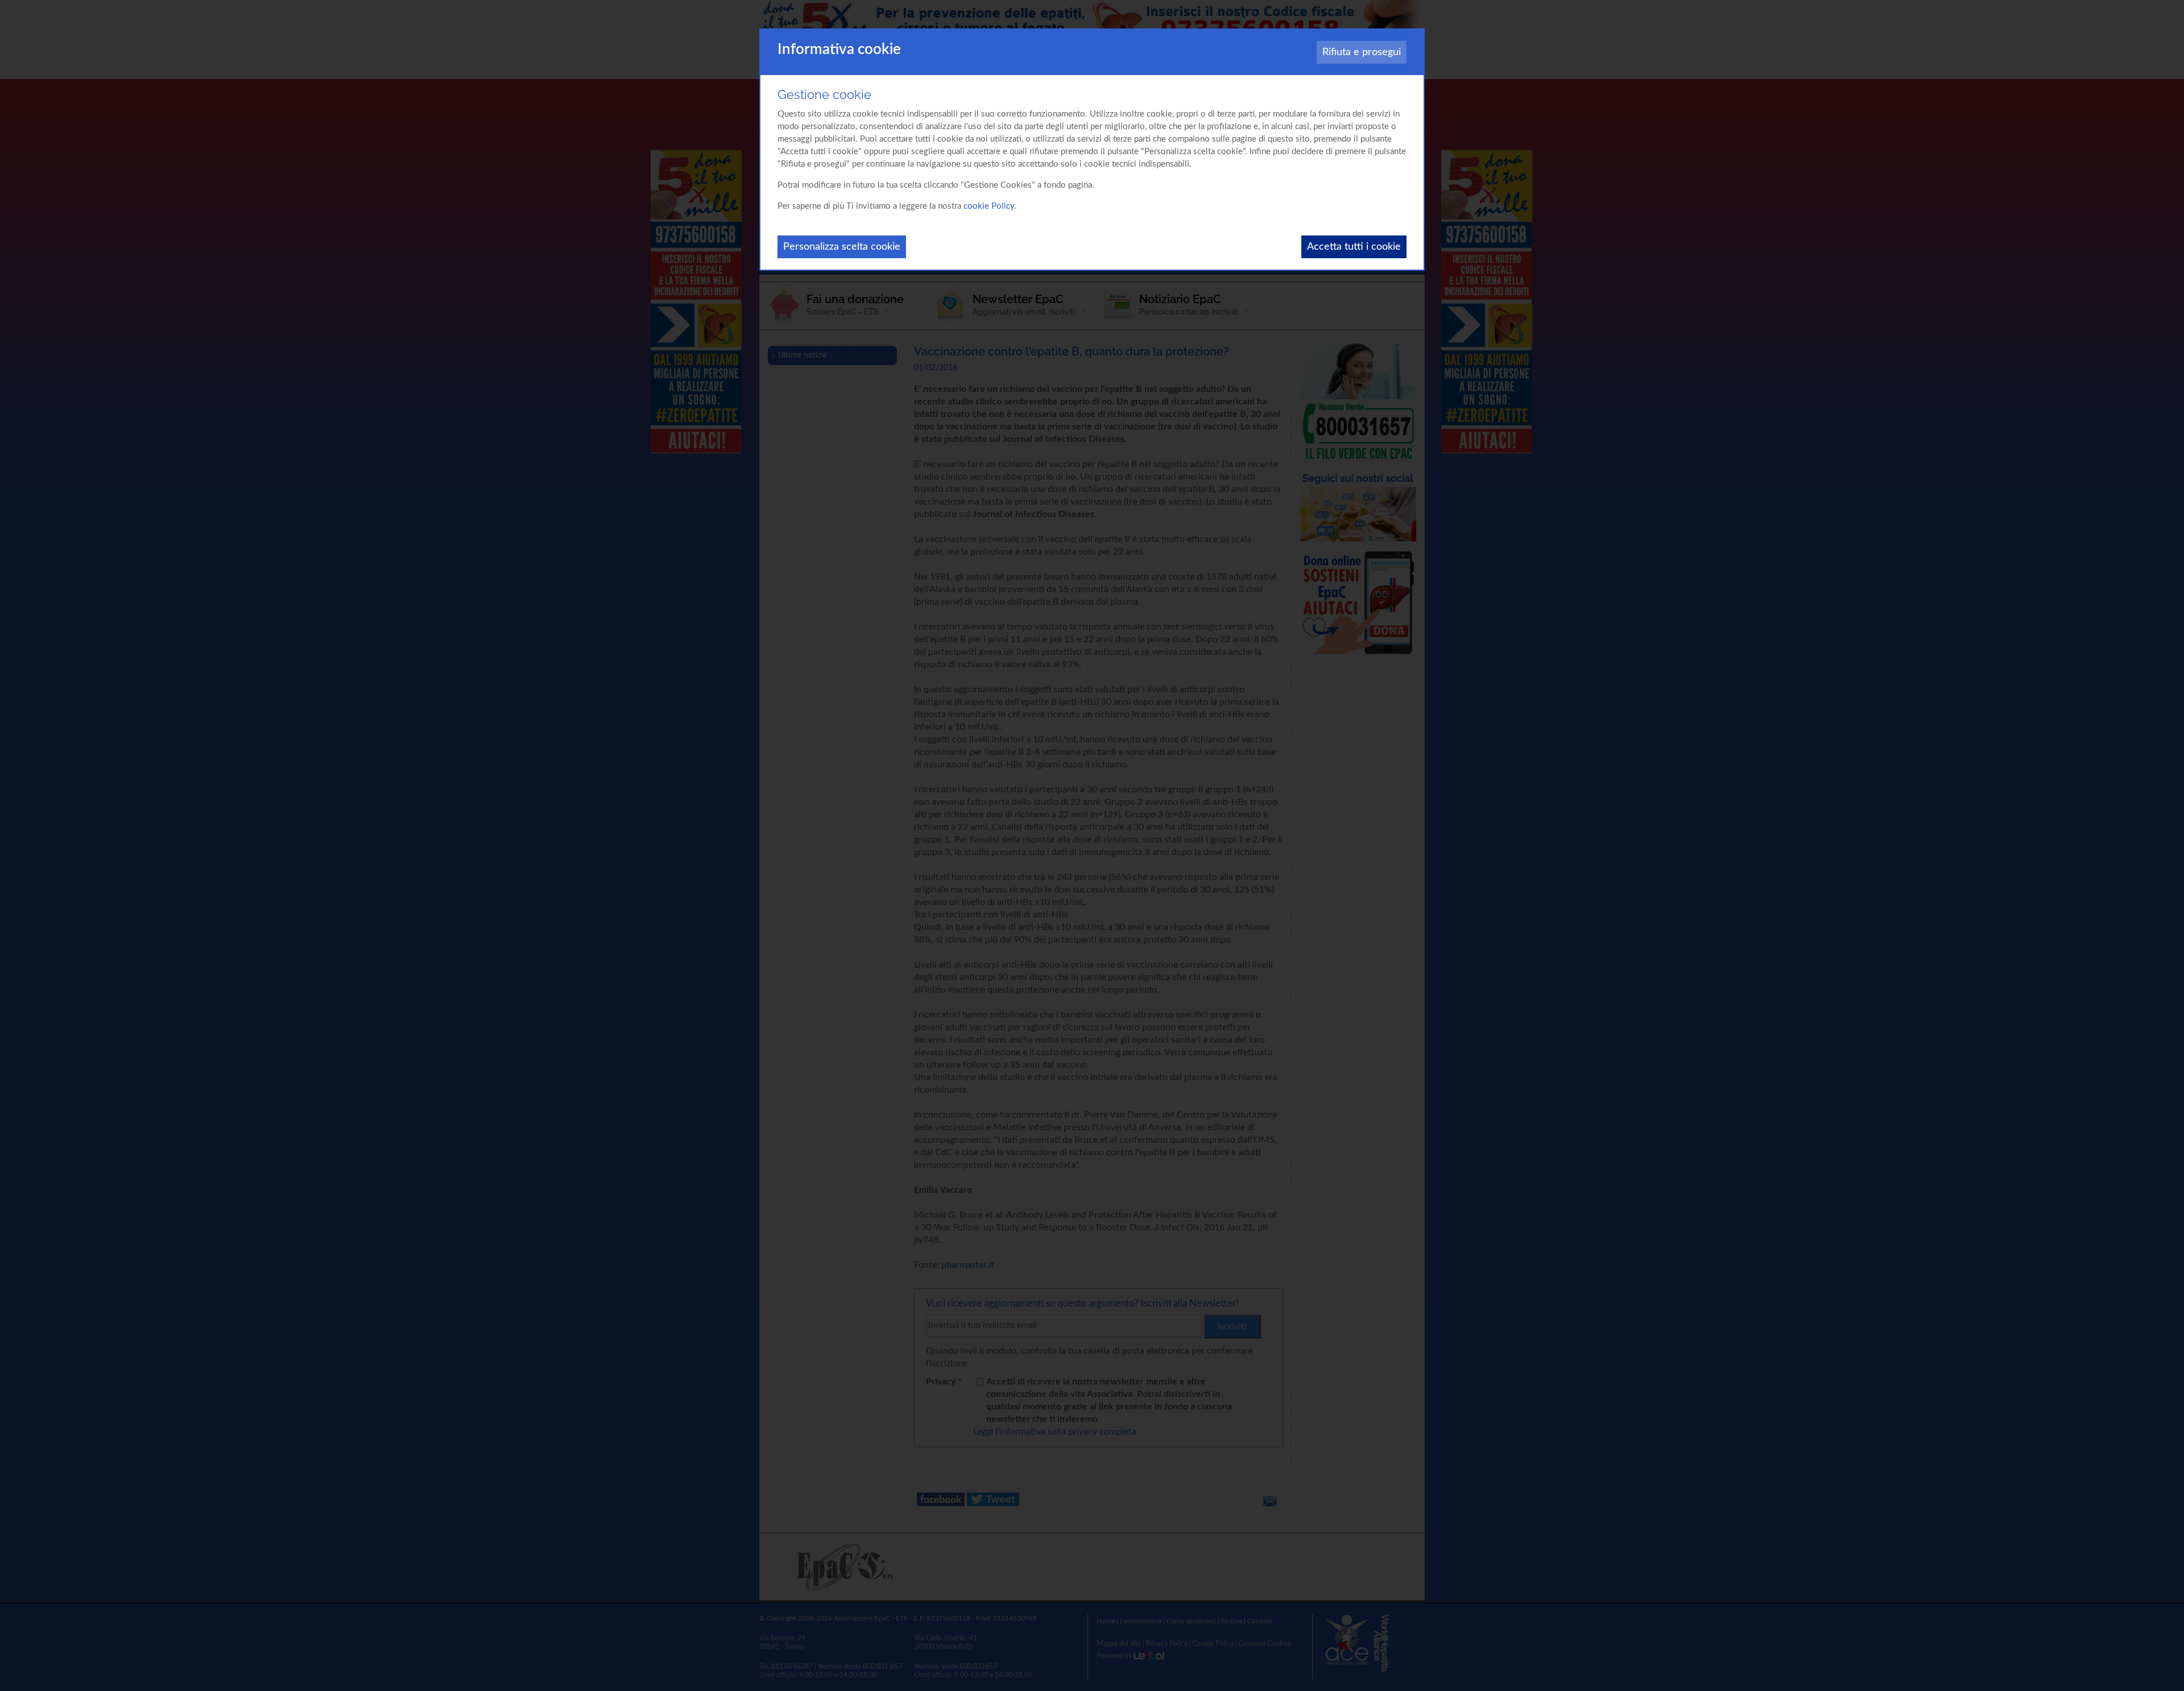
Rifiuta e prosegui (1362, 52)
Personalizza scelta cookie (842, 247)
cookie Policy (989, 206)
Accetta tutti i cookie (1354, 247)
